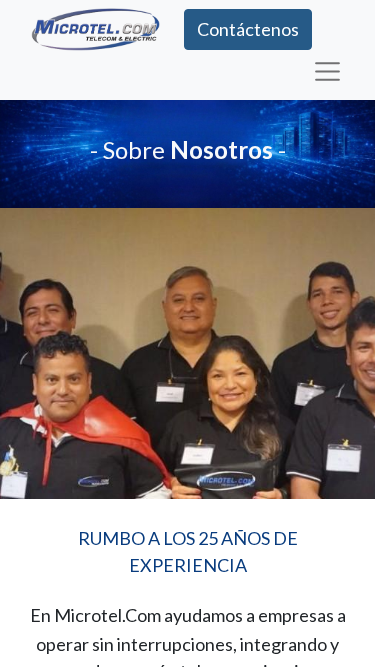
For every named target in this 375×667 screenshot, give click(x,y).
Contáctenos (248, 29)
